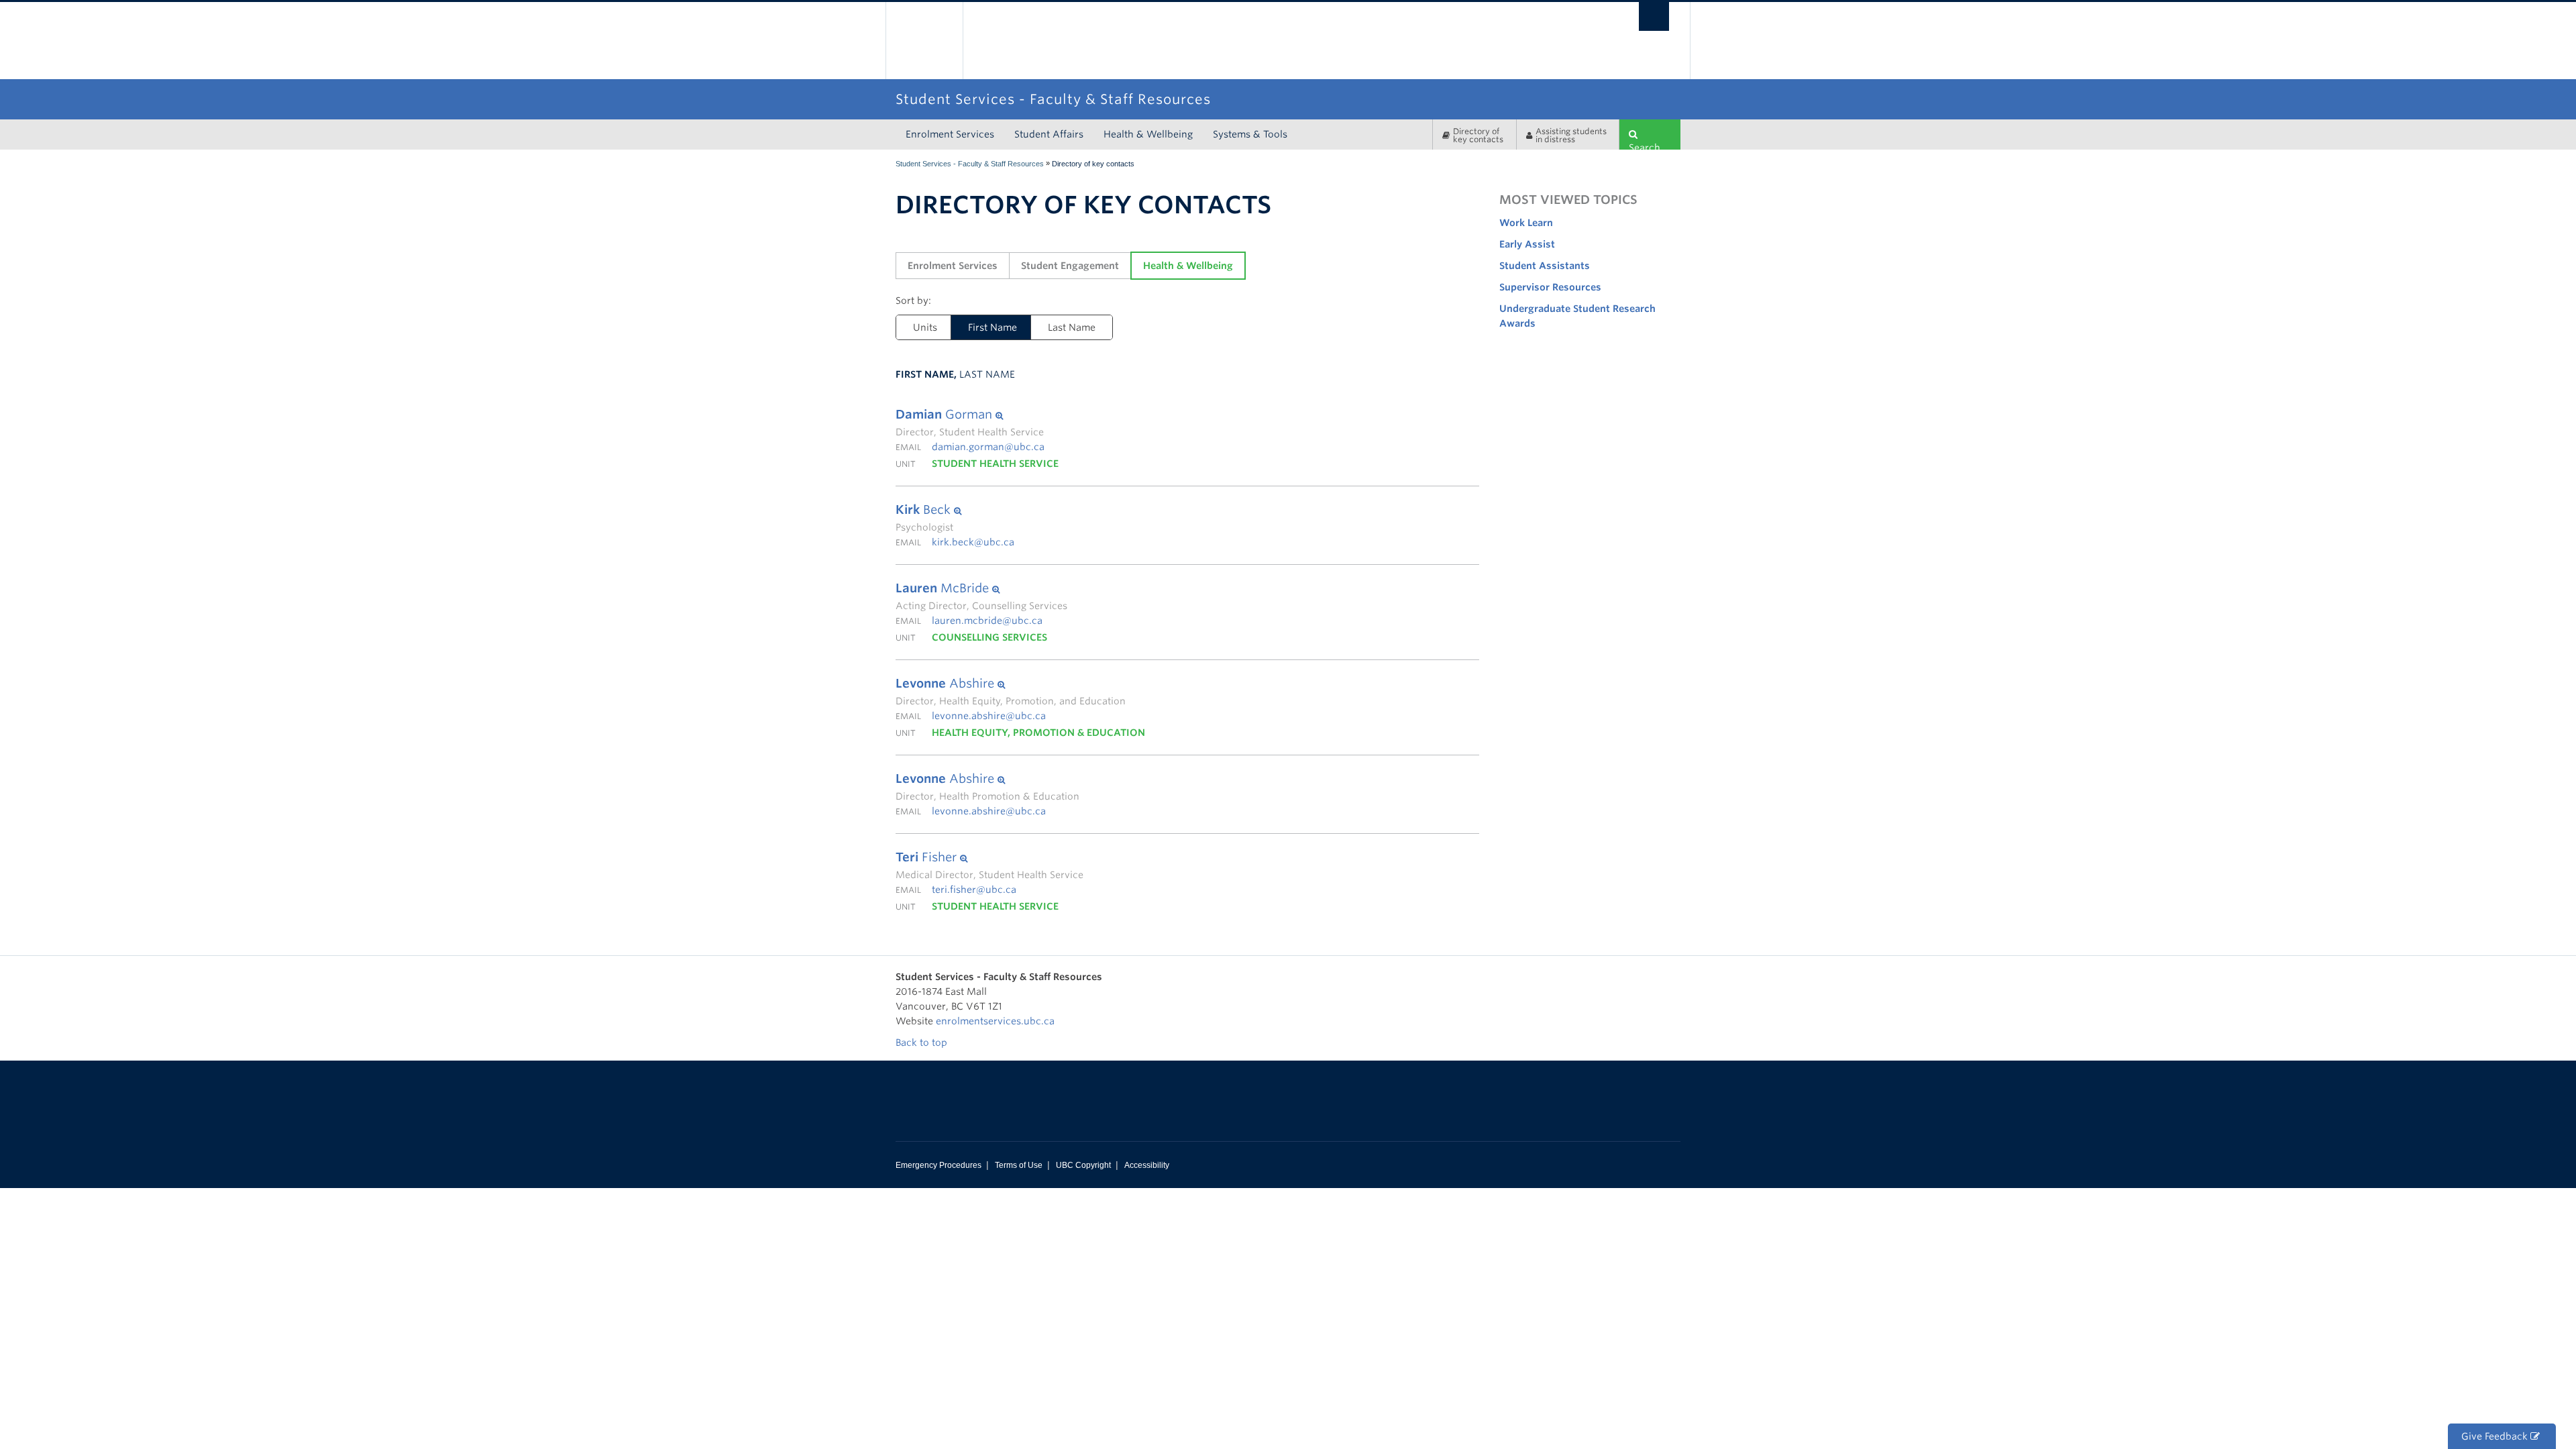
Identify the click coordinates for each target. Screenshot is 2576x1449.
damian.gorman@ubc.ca (988, 447)
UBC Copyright (1083, 1165)
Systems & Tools (1250, 134)
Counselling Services (989, 637)
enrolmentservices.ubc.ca (995, 1021)
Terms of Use (1019, 1165)
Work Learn (1526, 223)
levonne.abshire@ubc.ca (989, 716)
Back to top (923, 1042)
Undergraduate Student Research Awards (1577, 316)
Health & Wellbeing (1148, 134)
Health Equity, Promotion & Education (1038, 733)
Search (1645, 146)
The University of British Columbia (924, 41)
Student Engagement (1070, 266)
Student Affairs (1049, 134)
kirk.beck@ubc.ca (973, 542)
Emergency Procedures (938, 1165)
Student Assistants (1545, 266)
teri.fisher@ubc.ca (974, 890)
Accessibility (1147, 1165)
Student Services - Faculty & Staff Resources (970, 164)
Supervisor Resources (1550, 287)
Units (925, 327)
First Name (984, 327)
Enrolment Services (950, 134)
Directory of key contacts (1478, 135)
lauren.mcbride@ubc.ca (987, 621)
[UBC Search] (1654, 16)
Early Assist (1527, 244)
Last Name (1072, 327)
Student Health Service (995, 464)
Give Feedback (2496, 1436)
